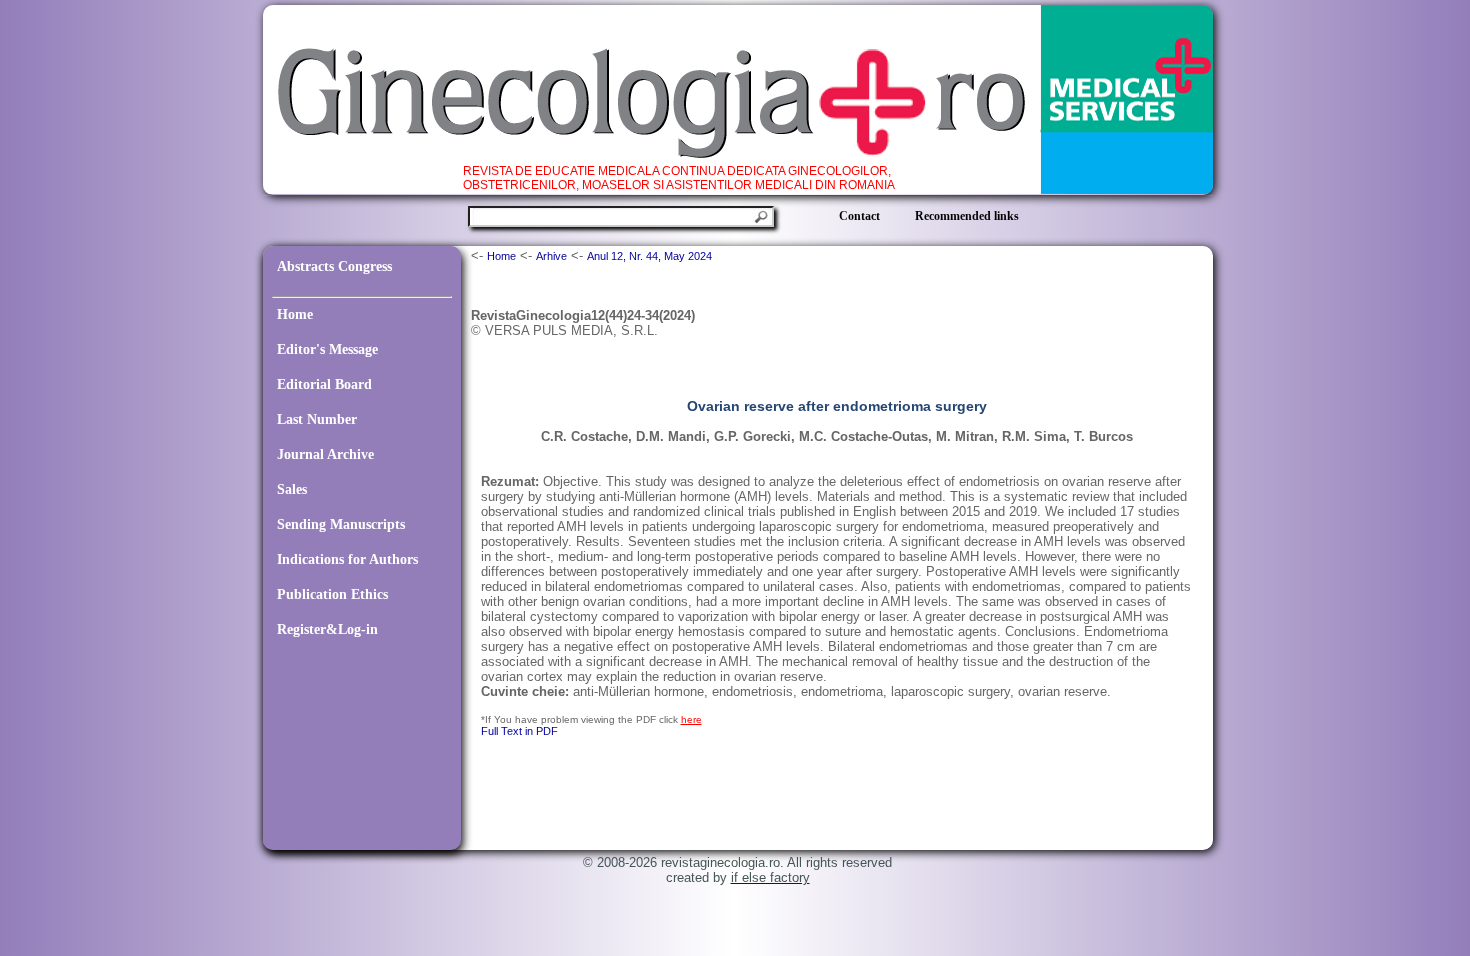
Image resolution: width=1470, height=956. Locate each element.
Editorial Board (324, 384)
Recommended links (967, 216)
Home (295, 314)
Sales (292, 489)
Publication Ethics (332, 594)
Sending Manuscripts (341, 524)
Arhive (551, 256)
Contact (859, 216)
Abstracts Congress (334, 266)
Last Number (317, 419)
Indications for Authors (347, 559)
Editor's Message (327, 349)
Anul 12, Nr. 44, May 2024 (649, 256)
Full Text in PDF (519, 731)
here (691, 719)
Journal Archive (325, 454)
